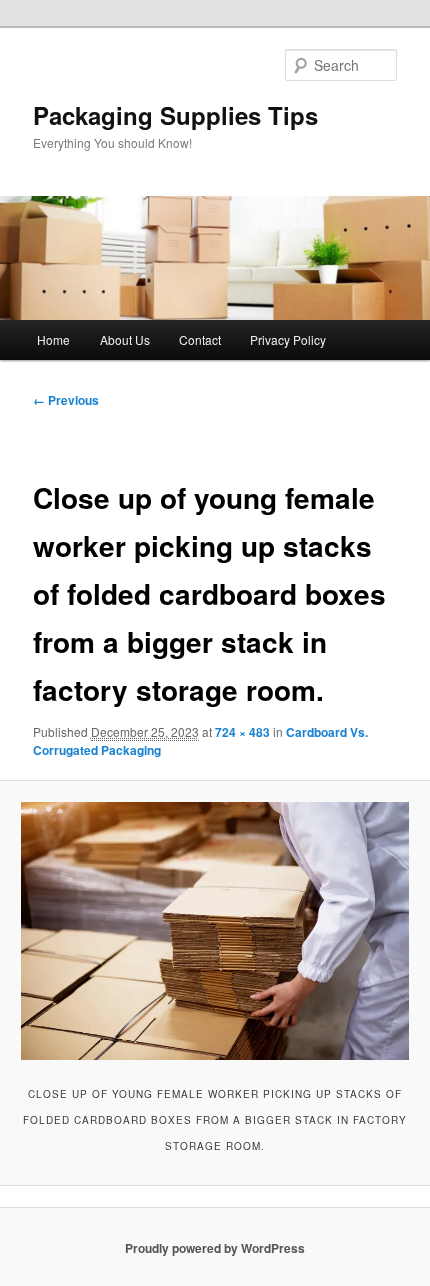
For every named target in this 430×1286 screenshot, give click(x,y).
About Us (125, 339)
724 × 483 (242, 732)
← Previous (66, 400)
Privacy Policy (288, 339)
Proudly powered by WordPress (215, 1248)
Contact (200, 339)
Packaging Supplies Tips (175, 115)
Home (53, 339)
